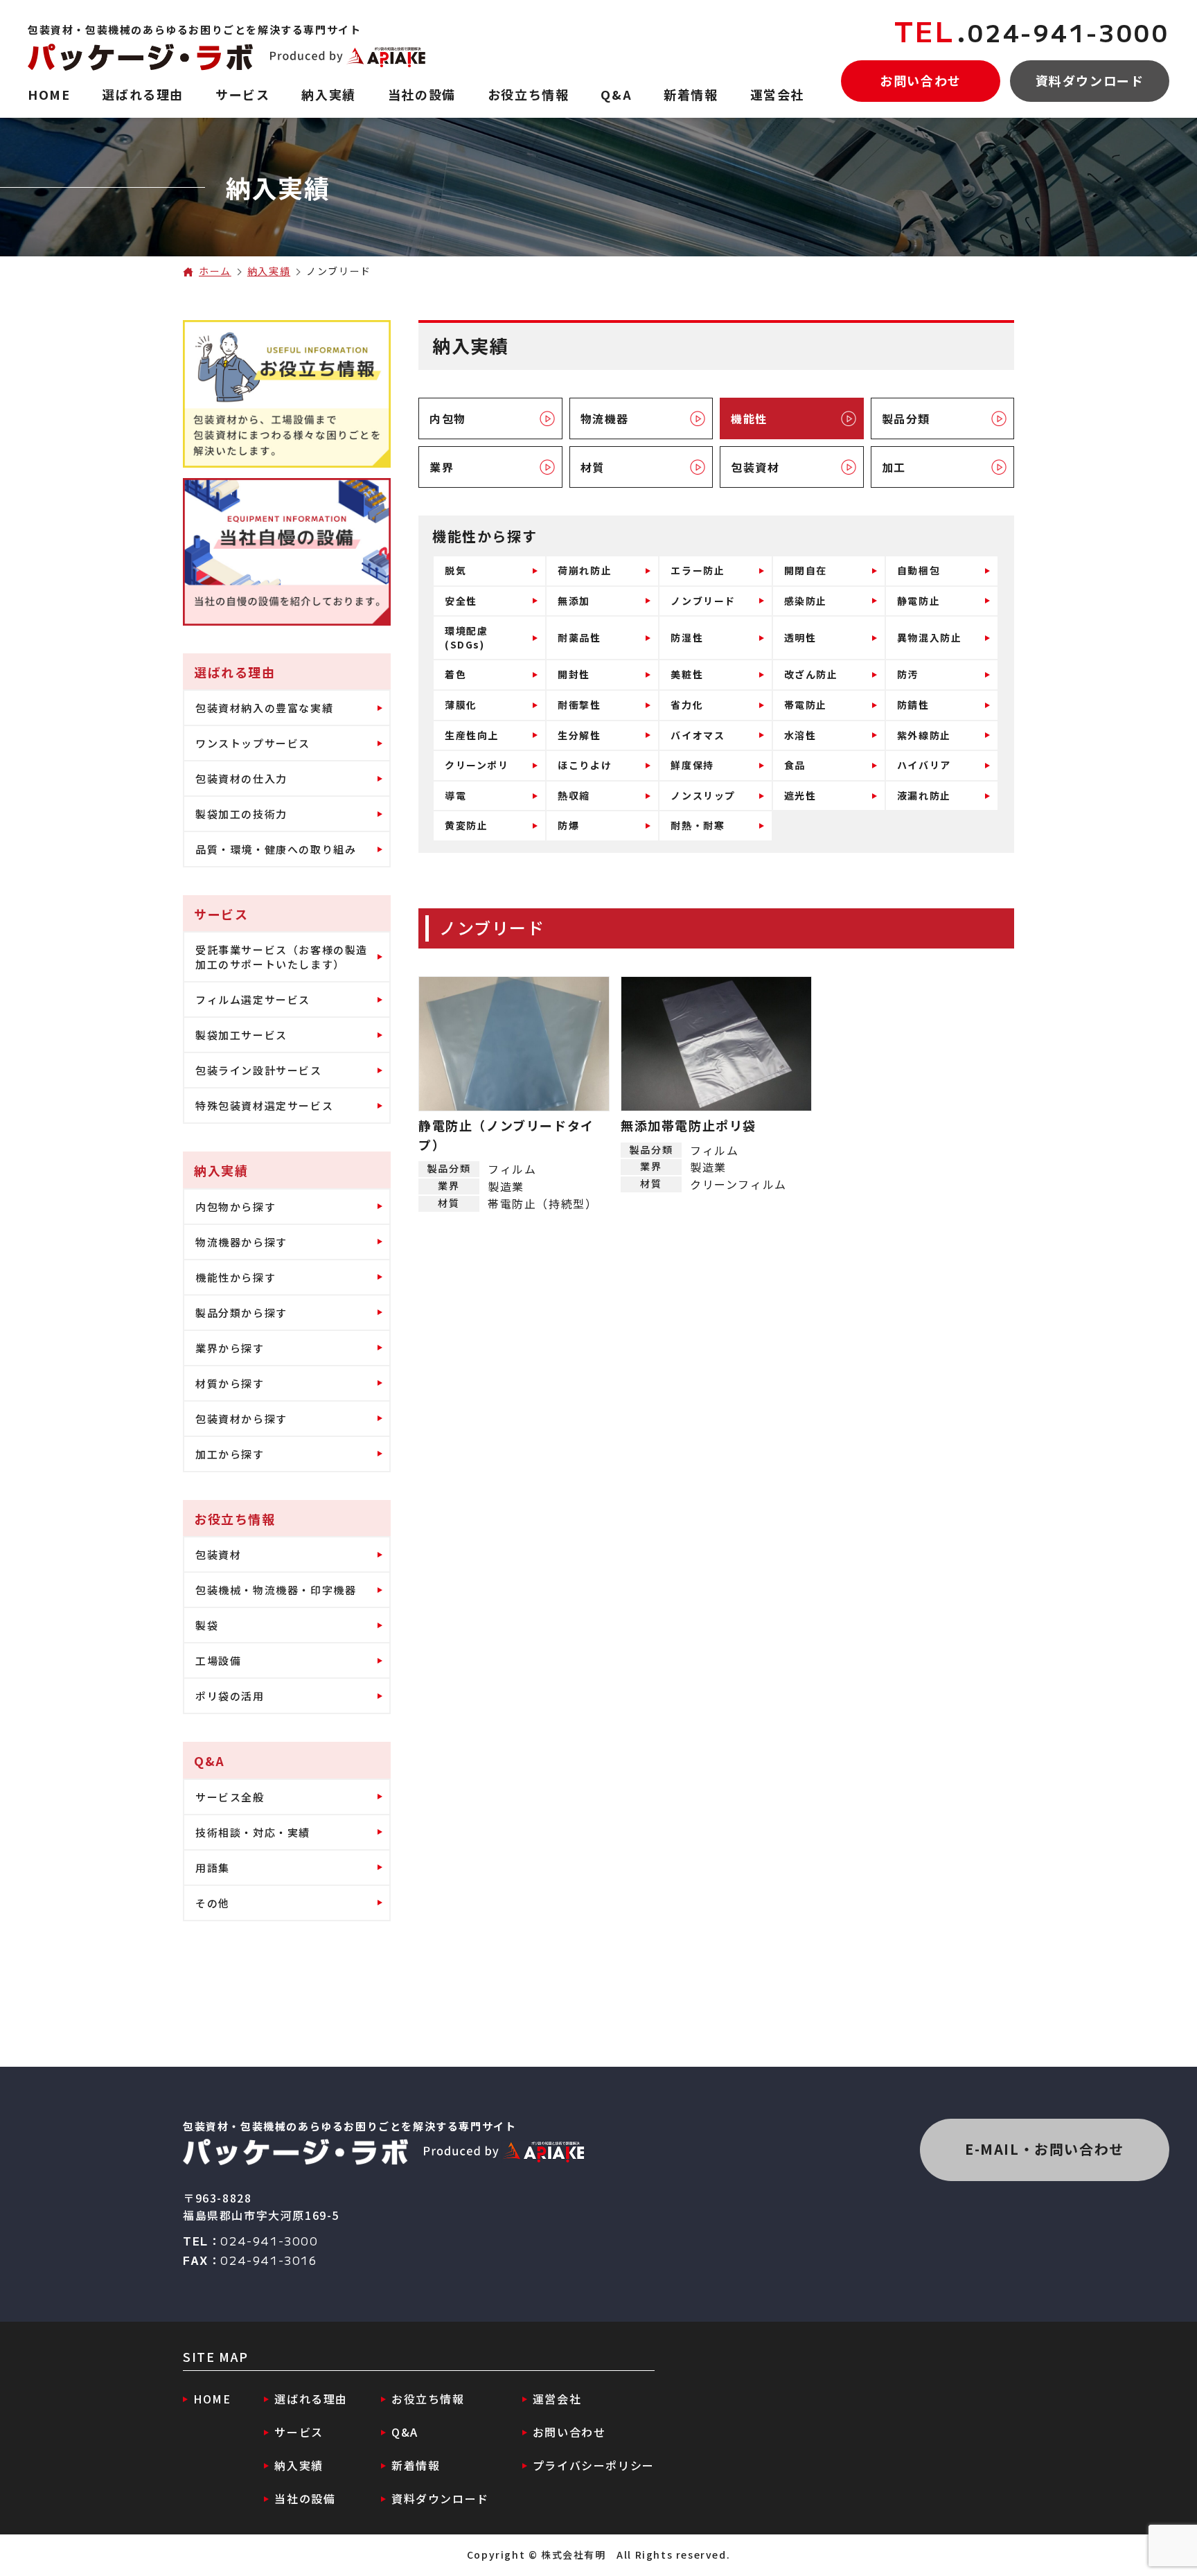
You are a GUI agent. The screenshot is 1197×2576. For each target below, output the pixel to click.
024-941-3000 (1032, 32)
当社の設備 (305, 2498)
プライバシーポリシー (594, 2465)
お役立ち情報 (428, 2399)
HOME (212, 2399)
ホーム (215, 271)
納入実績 (269, 271)
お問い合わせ (921, 80)
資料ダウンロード (1090, 80)
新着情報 (416, 2465)
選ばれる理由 (311, 2399)
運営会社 (557, 2399)
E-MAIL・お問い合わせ (1045, 2149)
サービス (299, 2432)
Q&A (405, 2432)
